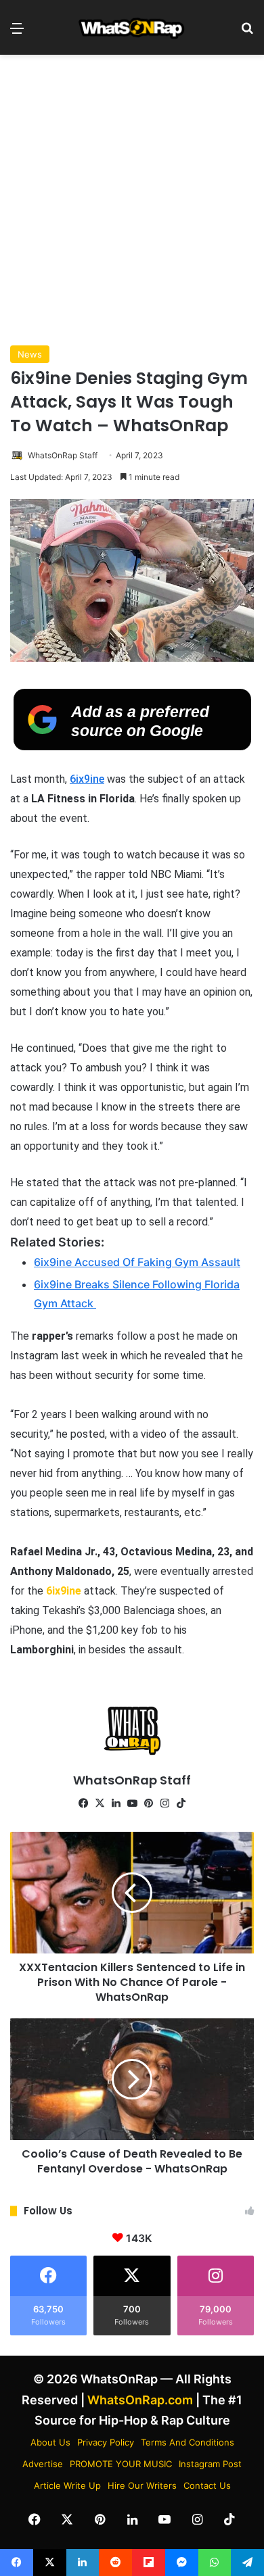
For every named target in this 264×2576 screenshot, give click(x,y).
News (30, 354)
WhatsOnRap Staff (63, 455)
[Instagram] (164, 1803)
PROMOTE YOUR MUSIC (121, 2464)
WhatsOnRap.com (140, 2400)
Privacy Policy (106, 2442)
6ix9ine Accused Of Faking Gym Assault (137, 1262)
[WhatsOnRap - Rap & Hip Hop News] (132, 27)
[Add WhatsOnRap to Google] (132, 746)
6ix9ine (87, 779)
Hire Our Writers (142, 2485)
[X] (100, 1803)
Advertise (43, 2464)
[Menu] (17, 33)
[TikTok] (181, 1803)
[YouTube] (132, 1803)
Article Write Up (67, 2485)
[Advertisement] (132, 200)
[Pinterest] (148, 1803)
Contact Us (207, 2485)
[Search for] (247, 33)
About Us (50, 2442)
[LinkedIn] (116, 1803)
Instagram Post (210, 2464)
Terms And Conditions (188, 2442)
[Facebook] (83, 1803)
